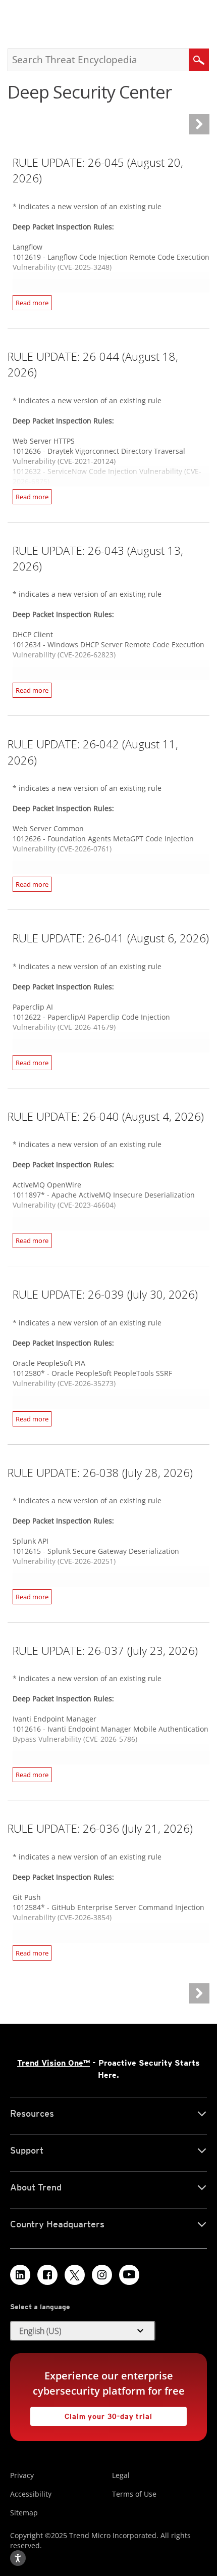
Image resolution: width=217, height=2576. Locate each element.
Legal (121, 2475)
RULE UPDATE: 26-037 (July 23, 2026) (105, 1650)
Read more (32, 303)
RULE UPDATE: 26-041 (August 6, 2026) (111, 938)
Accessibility (31, 2494)
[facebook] (47, 2275)
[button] (83, 2331)
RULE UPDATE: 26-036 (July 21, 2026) (100, 1828)
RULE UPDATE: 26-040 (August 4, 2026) (106, 1116)
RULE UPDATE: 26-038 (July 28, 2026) (100, 1472)
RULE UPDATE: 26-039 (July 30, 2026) (105, 1294)
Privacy (22, 2475)
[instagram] (102, 2275)
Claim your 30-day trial (91, 2414)
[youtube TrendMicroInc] (129, 2275)
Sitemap (24, 2513)
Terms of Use (134, 2494)
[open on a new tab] (75, 2275)
